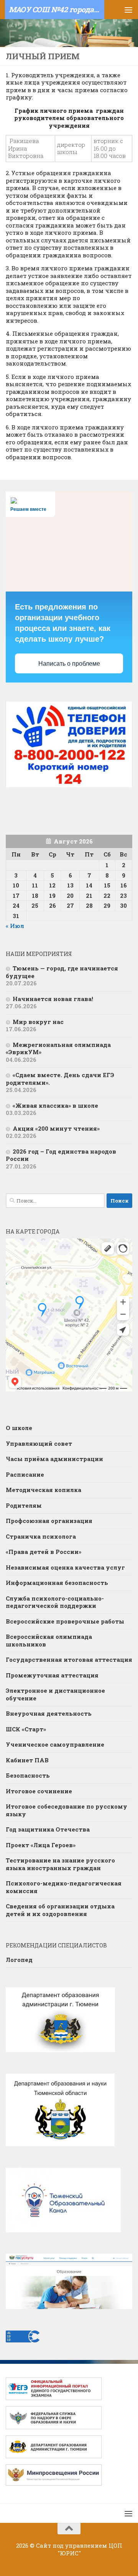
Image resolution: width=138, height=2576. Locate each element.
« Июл (15, 926)
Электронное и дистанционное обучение (55, 1694)
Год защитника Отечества (48, 1829)
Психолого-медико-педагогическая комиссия (64, 1887)
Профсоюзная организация (49, 1521)
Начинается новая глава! (53, 999)
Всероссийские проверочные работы (65, 1621)
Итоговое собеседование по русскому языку (67, 1810)
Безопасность (28, 1775)
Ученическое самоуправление (55, 1744)
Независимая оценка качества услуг (65, 1567)
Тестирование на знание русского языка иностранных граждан (60, 1864)
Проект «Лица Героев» (41, 1845)
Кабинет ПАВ (27, 1760)
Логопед (19, 1960)
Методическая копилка (44, 1490)
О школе (19, 1428)
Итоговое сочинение (40, 1791)
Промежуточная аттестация (52, 1675)
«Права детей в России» (44, 1552)
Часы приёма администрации (54, 1459)
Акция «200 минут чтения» (57, 1128)
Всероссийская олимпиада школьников (49, 1640)
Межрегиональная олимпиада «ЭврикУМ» (58, 1048)
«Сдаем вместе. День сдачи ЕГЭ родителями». (60, 1079)
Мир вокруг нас (38, 1022)
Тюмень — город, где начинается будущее (62, 972)
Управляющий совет (39, 1443)
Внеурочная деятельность (49, 1713)
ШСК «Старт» (26, 1729)
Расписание (25, 1474)
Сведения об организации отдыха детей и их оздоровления (60, 1910)
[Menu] (128, 10)
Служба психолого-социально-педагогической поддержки (55, 1602)
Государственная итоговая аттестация (69, 1659)
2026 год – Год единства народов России (61, 1155)
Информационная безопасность (57, 1583)
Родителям (24, 1505)
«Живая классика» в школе (55, 1105)
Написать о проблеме (69, 664)
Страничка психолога (41, 1536)
